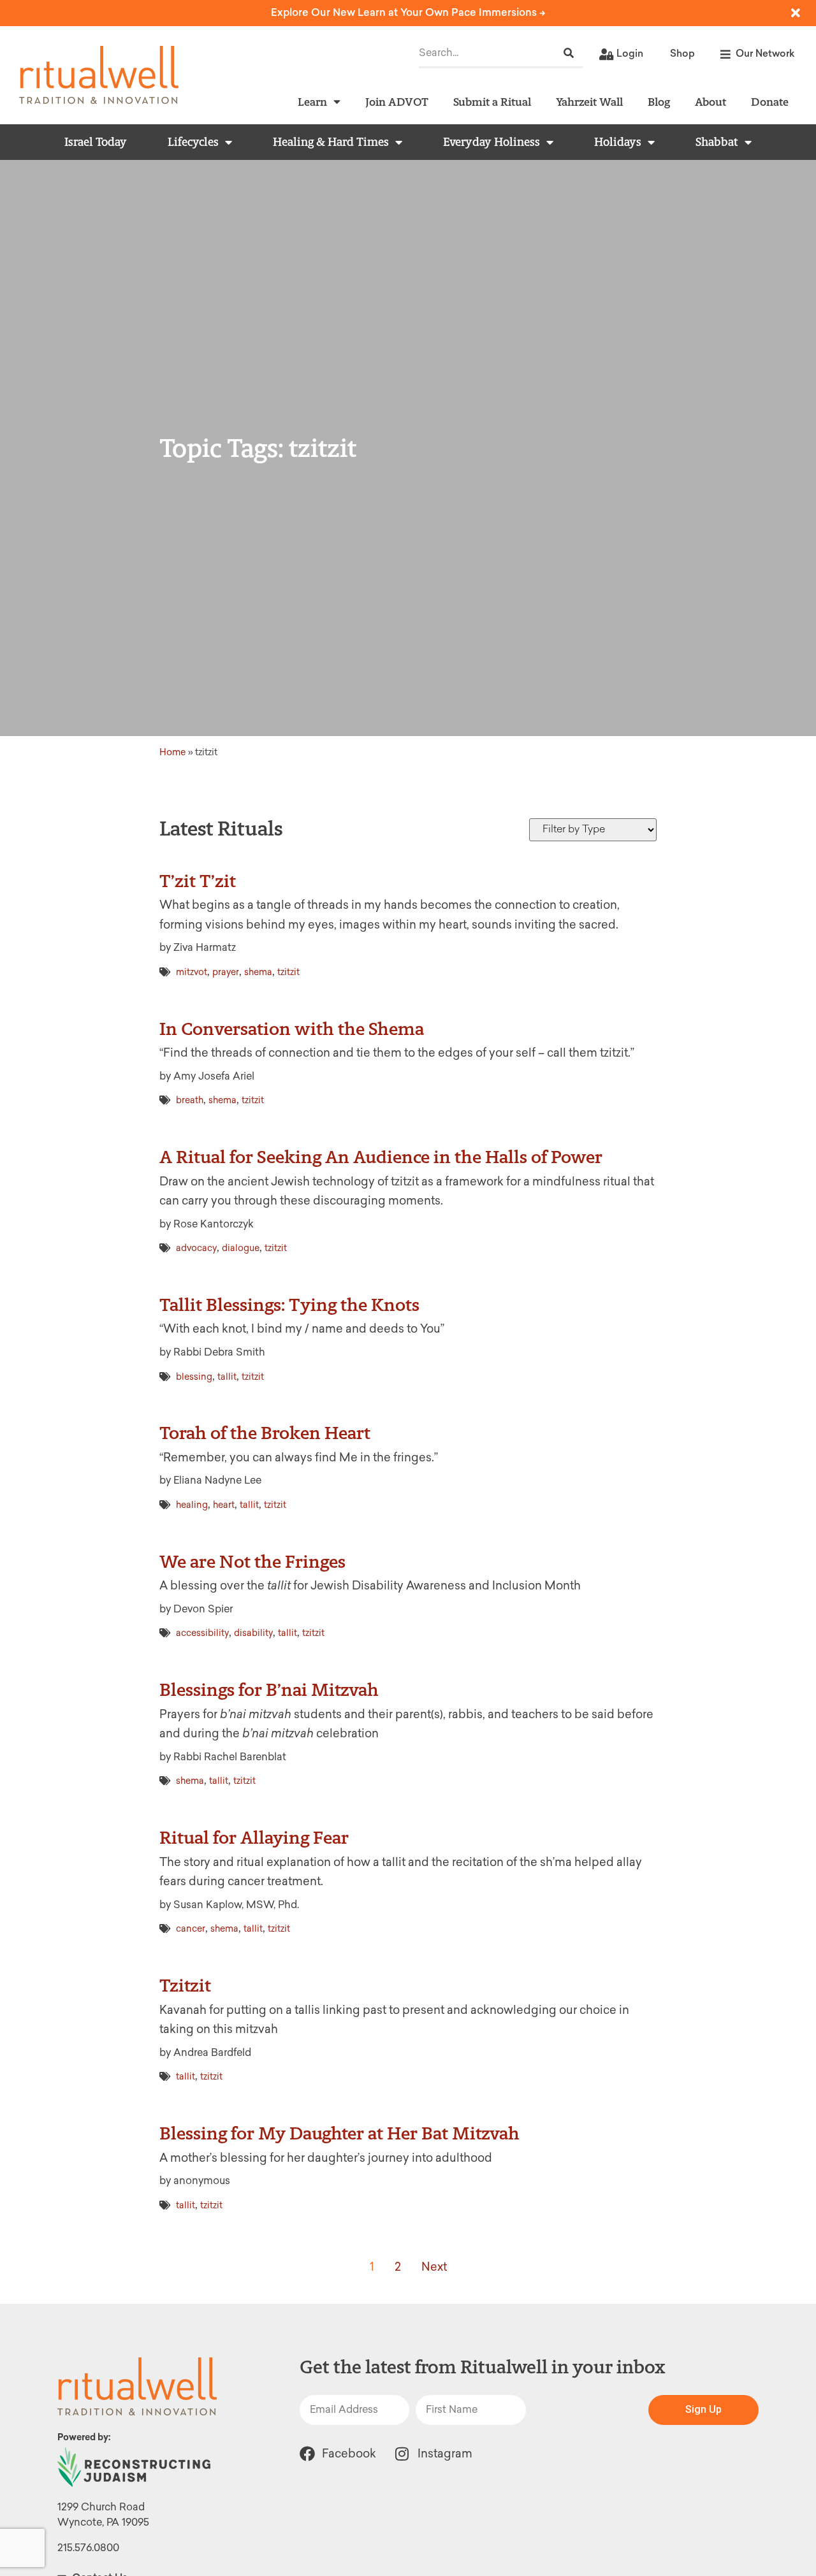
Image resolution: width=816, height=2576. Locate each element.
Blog (659, 102)
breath (190, 1100)
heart (224, 1505)
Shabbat (717, 142)
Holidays (618, 142)
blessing (194, 1377)
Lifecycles (193, 142)
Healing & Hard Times (331, 142)
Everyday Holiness (492, 142)
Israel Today (96, 142)
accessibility (202, 1633)
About (710, 102)
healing (192, 1505)
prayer (226, 972)
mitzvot (192, 972)
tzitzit (288, 972)
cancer (191, 1929)
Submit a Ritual (492, 102)
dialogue (241, 1248)
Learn (312, 102)
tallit (227, 1377)
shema (258, 972)
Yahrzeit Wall (589, 102)
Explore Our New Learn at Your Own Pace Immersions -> (408, 12)
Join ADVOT (397, 102)
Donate (770, 102)
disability (253, 1633)
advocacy (196, 1248)
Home (173, 752)
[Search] (569, 53)
